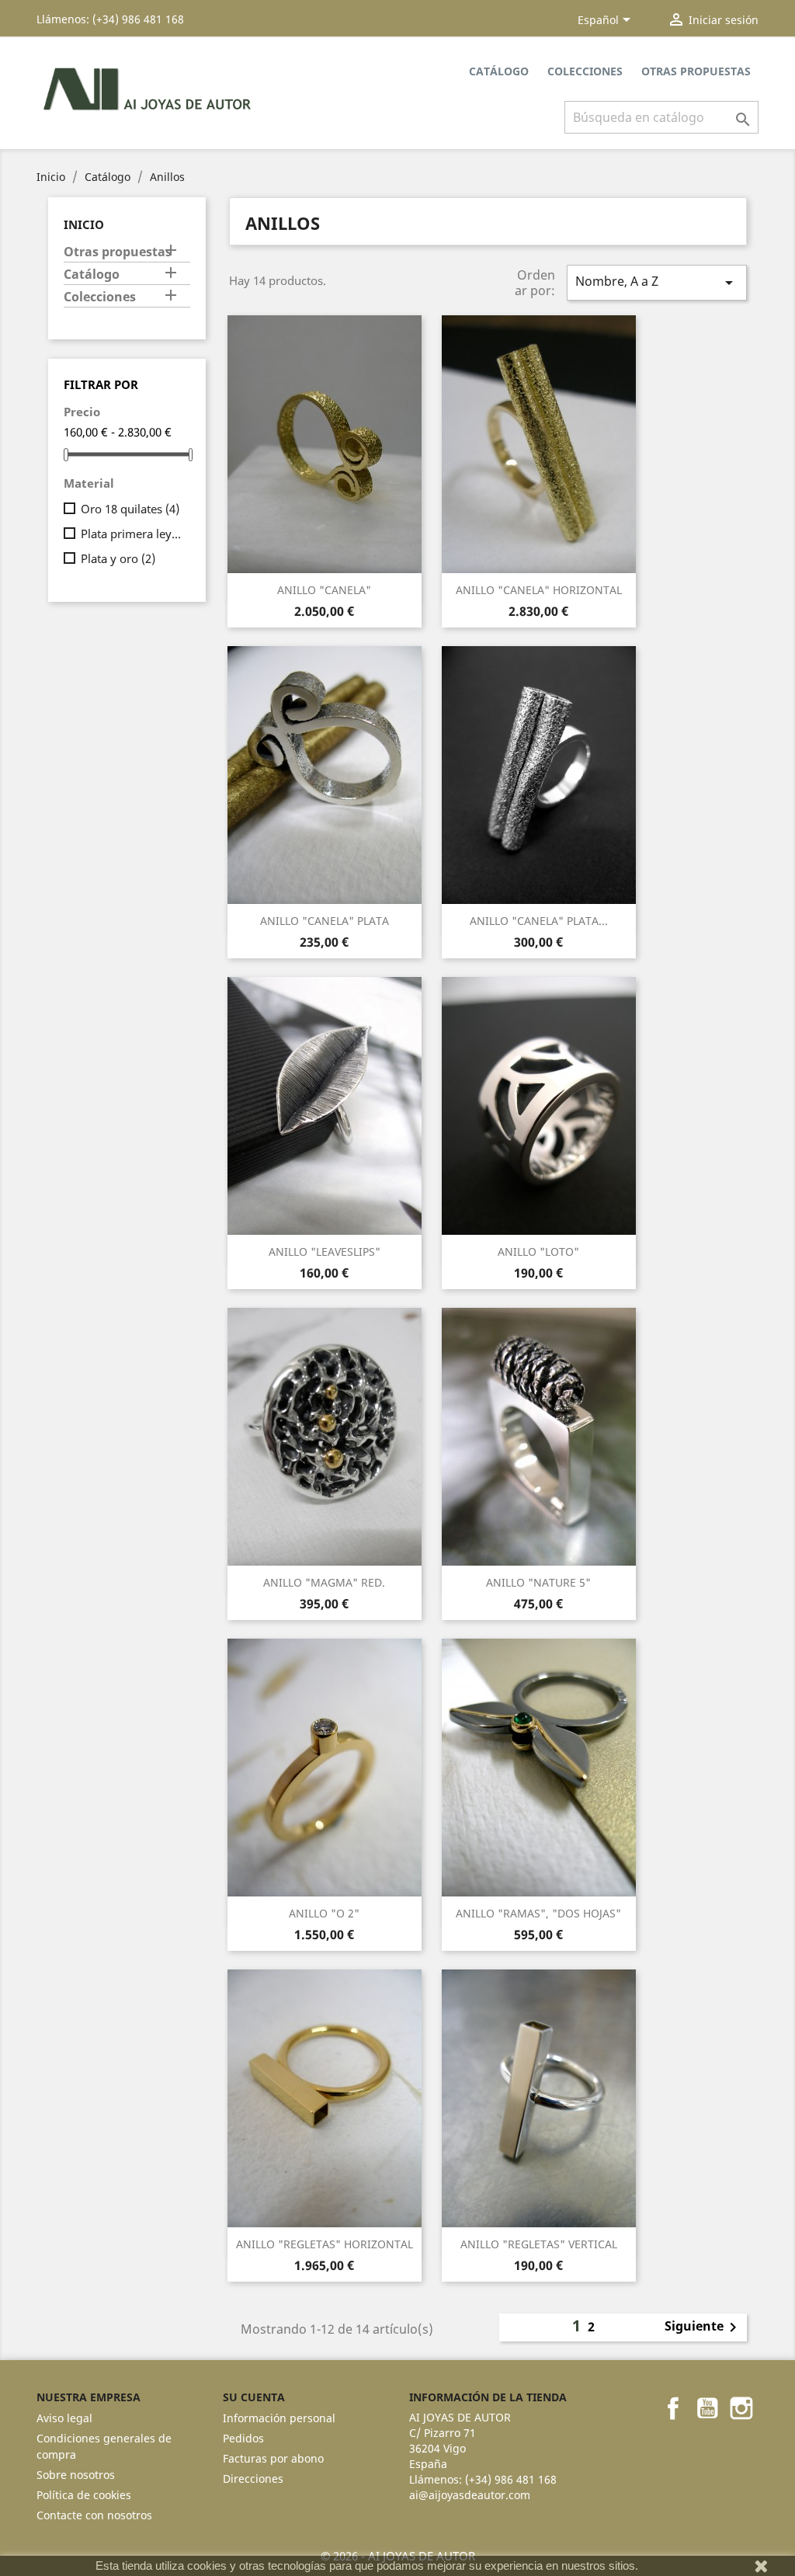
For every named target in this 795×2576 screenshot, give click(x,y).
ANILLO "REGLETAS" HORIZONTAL (325, 2244)
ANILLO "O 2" (324, 1913)
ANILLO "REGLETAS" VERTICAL (539, 2244)
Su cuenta (254, 2397)
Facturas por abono (273, 2458)
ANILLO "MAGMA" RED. (324, 1582)
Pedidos (243, 2438)
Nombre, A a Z (657, 282)
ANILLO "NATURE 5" (538, 1582)
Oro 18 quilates (130, 509)
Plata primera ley (132, 534)
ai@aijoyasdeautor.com (470, 2495)
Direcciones (253, 2479)
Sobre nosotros (76, 2475)
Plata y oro (118, 558)
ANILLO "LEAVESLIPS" (325, 1251)
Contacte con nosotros (94, 2515)
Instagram (741, 2408)
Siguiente (703, 2327)
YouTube (707, 2408)
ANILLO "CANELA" (324, 590)
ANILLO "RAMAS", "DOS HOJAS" (538, 1913)
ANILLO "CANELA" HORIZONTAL (539, 590)
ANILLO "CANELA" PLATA (325, 921)
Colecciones (585, 71)
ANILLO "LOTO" (538, 1251)
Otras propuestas (696, 71)
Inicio (84, 224)
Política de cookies (84, 2495)
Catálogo (499, 71)
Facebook (673, 2408)
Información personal (279, 2418)
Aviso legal (64, 2418)
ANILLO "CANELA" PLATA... (539, 921)
